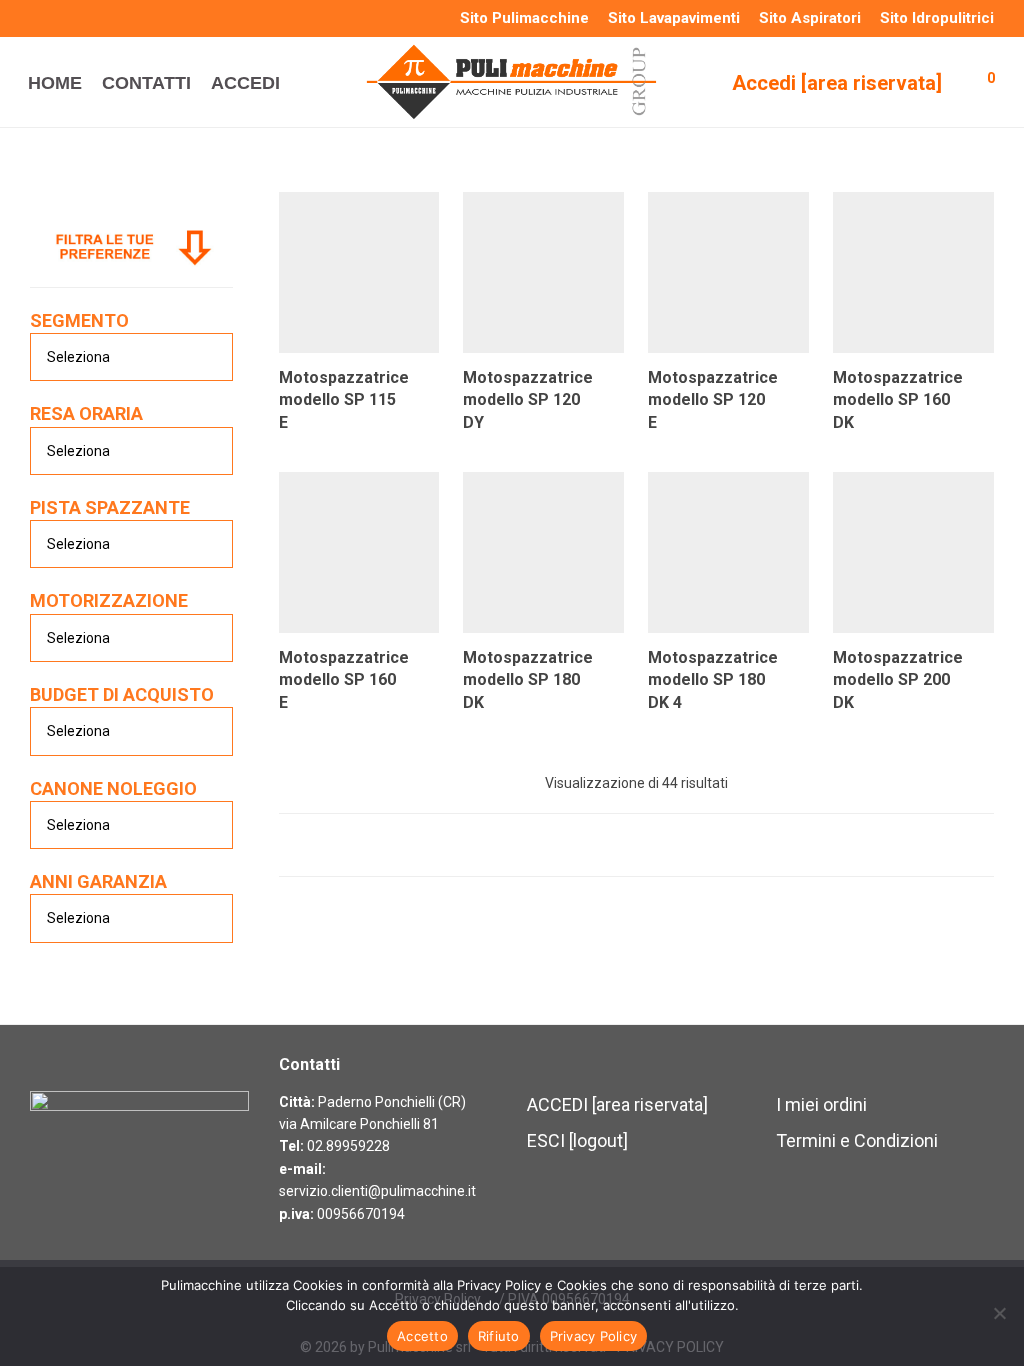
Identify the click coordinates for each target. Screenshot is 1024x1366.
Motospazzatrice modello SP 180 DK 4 (713, 680)
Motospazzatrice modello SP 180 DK (528, 680)
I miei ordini (821, 1104)
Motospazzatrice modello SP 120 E (713, 400)
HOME (55, 83)
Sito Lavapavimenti (674, 18)
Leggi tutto (307, 420)
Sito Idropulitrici (937, 18)
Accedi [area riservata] (837, 83)
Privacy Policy (594, 1336)
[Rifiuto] (999, 1313)
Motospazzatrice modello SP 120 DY (528, 400)
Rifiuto (499, 1336)
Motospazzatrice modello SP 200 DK (898, 680)
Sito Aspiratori (810, 18)
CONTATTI (146, 83)
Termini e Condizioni (857, 1140)
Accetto (422, 1336)
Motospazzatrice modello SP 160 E (344, 680)
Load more (637, 845)
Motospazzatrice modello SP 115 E (344, 400)
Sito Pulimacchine (524, 18)
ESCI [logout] (577, 1140)
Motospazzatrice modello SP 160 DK (898, 400)
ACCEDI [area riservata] (617, 1104)
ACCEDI (245, 83)
